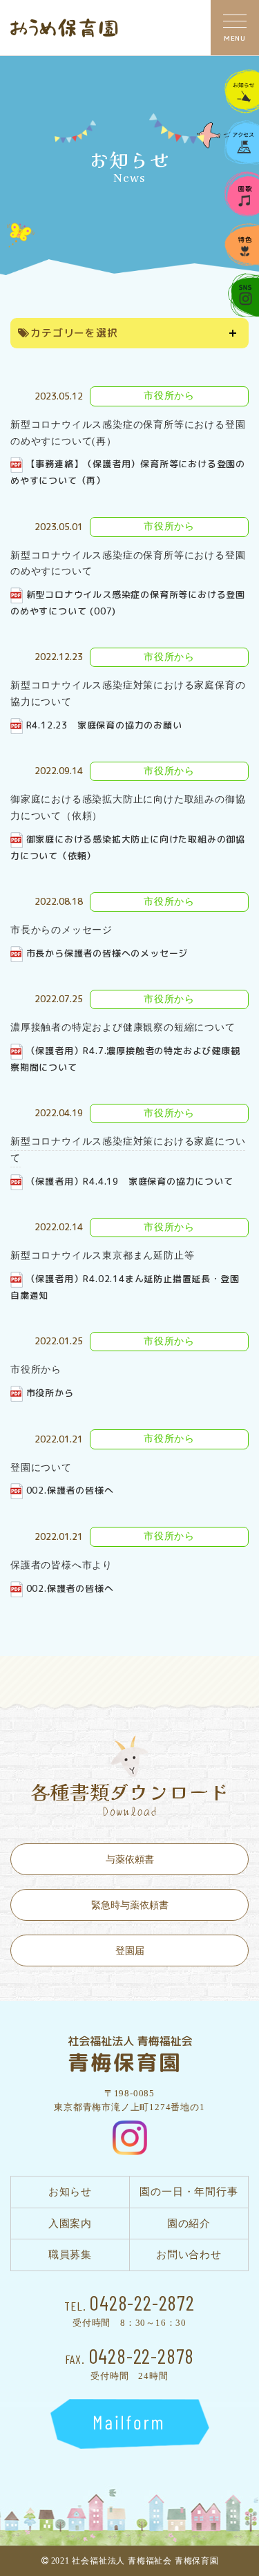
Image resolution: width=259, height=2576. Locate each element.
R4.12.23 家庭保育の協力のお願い (104, 725)
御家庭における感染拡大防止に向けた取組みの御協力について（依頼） (128, 847)
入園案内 (70, 2224)
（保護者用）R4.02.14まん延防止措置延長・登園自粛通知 (125, 1287)
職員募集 (70, 2255)
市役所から (50, 1393)
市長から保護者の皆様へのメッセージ (107, 953)
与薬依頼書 (130, 1860)
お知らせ (70, 2192)
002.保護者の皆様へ (70, 1490)
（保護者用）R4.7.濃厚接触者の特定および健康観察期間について (125, 1059)
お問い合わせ (189, 2255)
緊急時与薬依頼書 (130, 1905)
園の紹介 (189, 2224)
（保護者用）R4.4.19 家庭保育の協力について (130, 1181)
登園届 (130, 1951)
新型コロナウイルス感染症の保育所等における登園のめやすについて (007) (128, 603)
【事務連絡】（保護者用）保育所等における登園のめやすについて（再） (128, 472)
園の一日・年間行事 (189, 2192)
